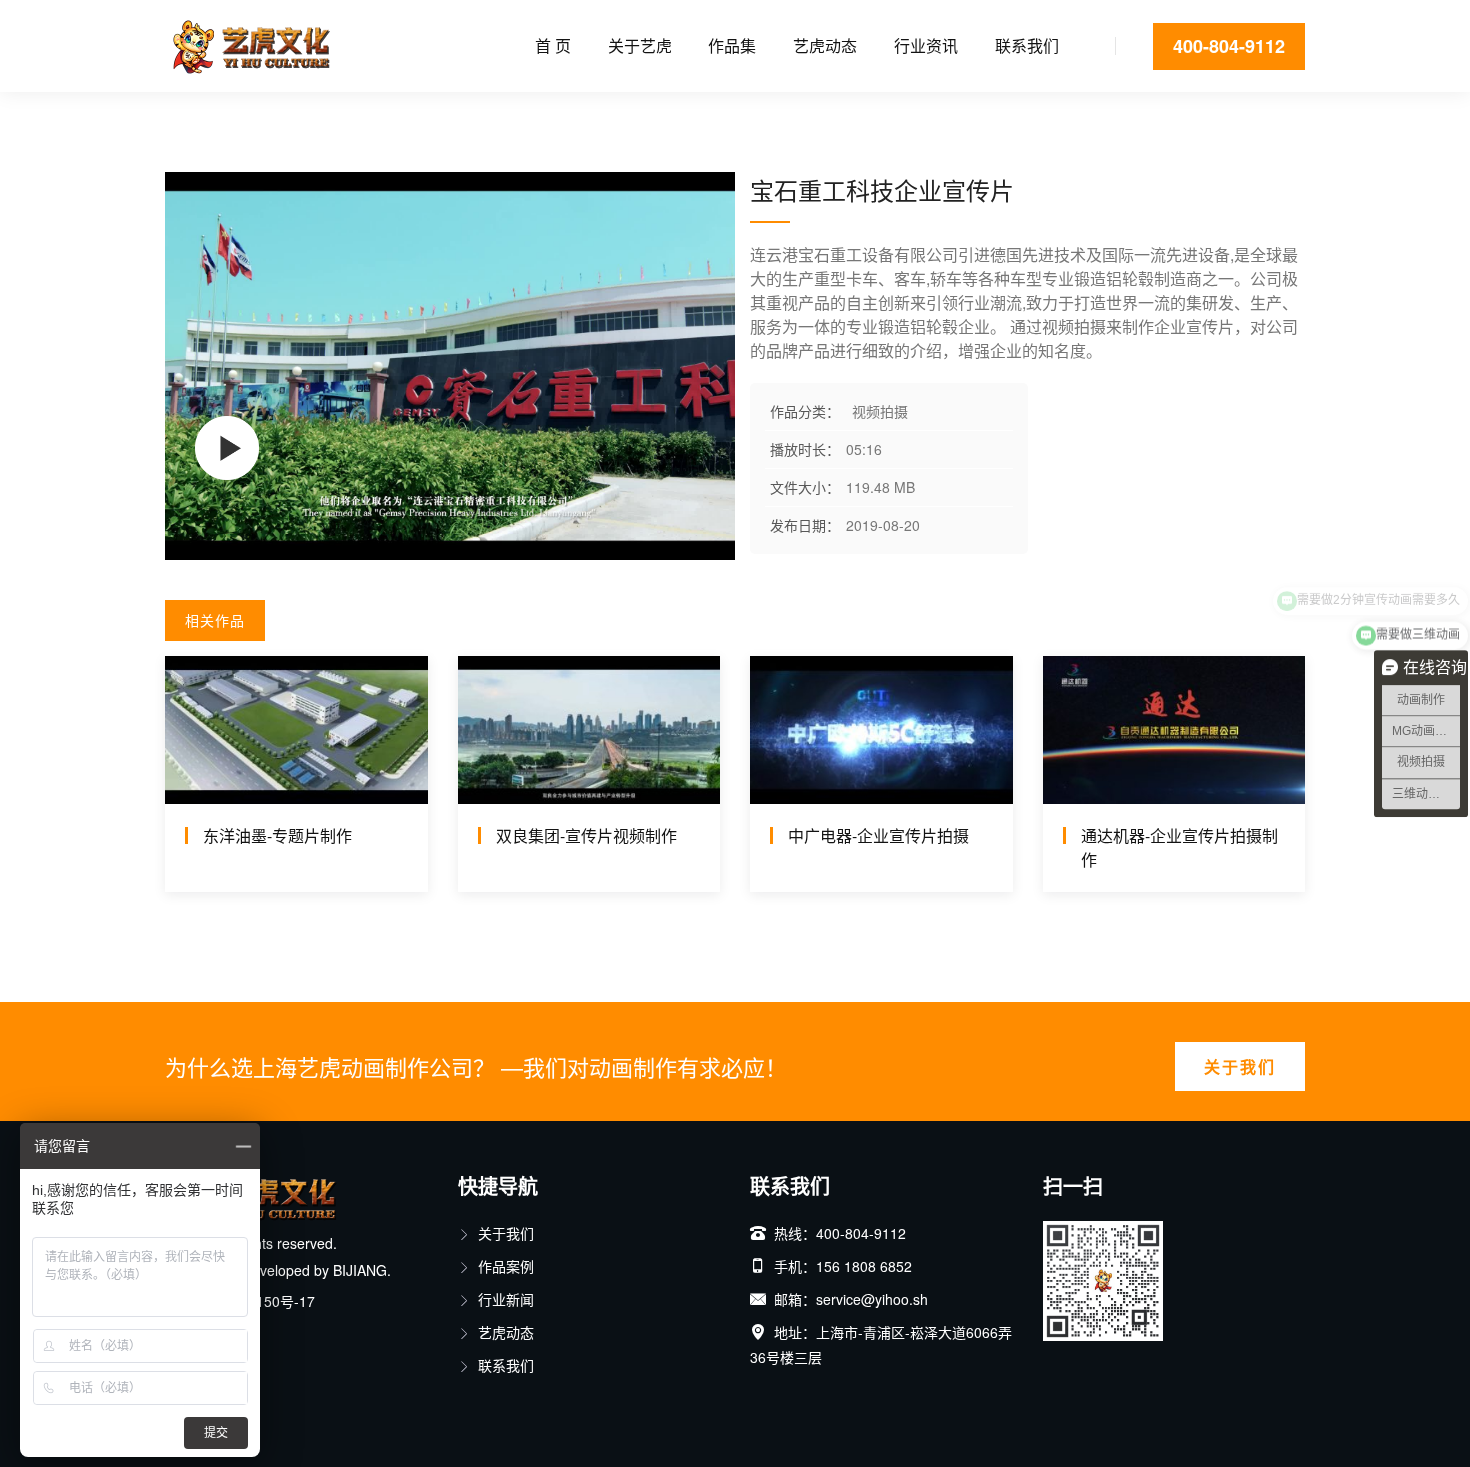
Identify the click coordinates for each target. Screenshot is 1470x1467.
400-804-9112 (1229, 46)
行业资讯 (926, 45)
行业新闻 (506, 1299)
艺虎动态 (825, 45)
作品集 (732, 45)
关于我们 (1240, 1066)
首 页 (553, 45)
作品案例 (506, 1266)
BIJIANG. (362, 1270)
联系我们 (1027, 45)
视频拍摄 (249, 115)
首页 (179, 115)
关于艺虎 (640, 45)
